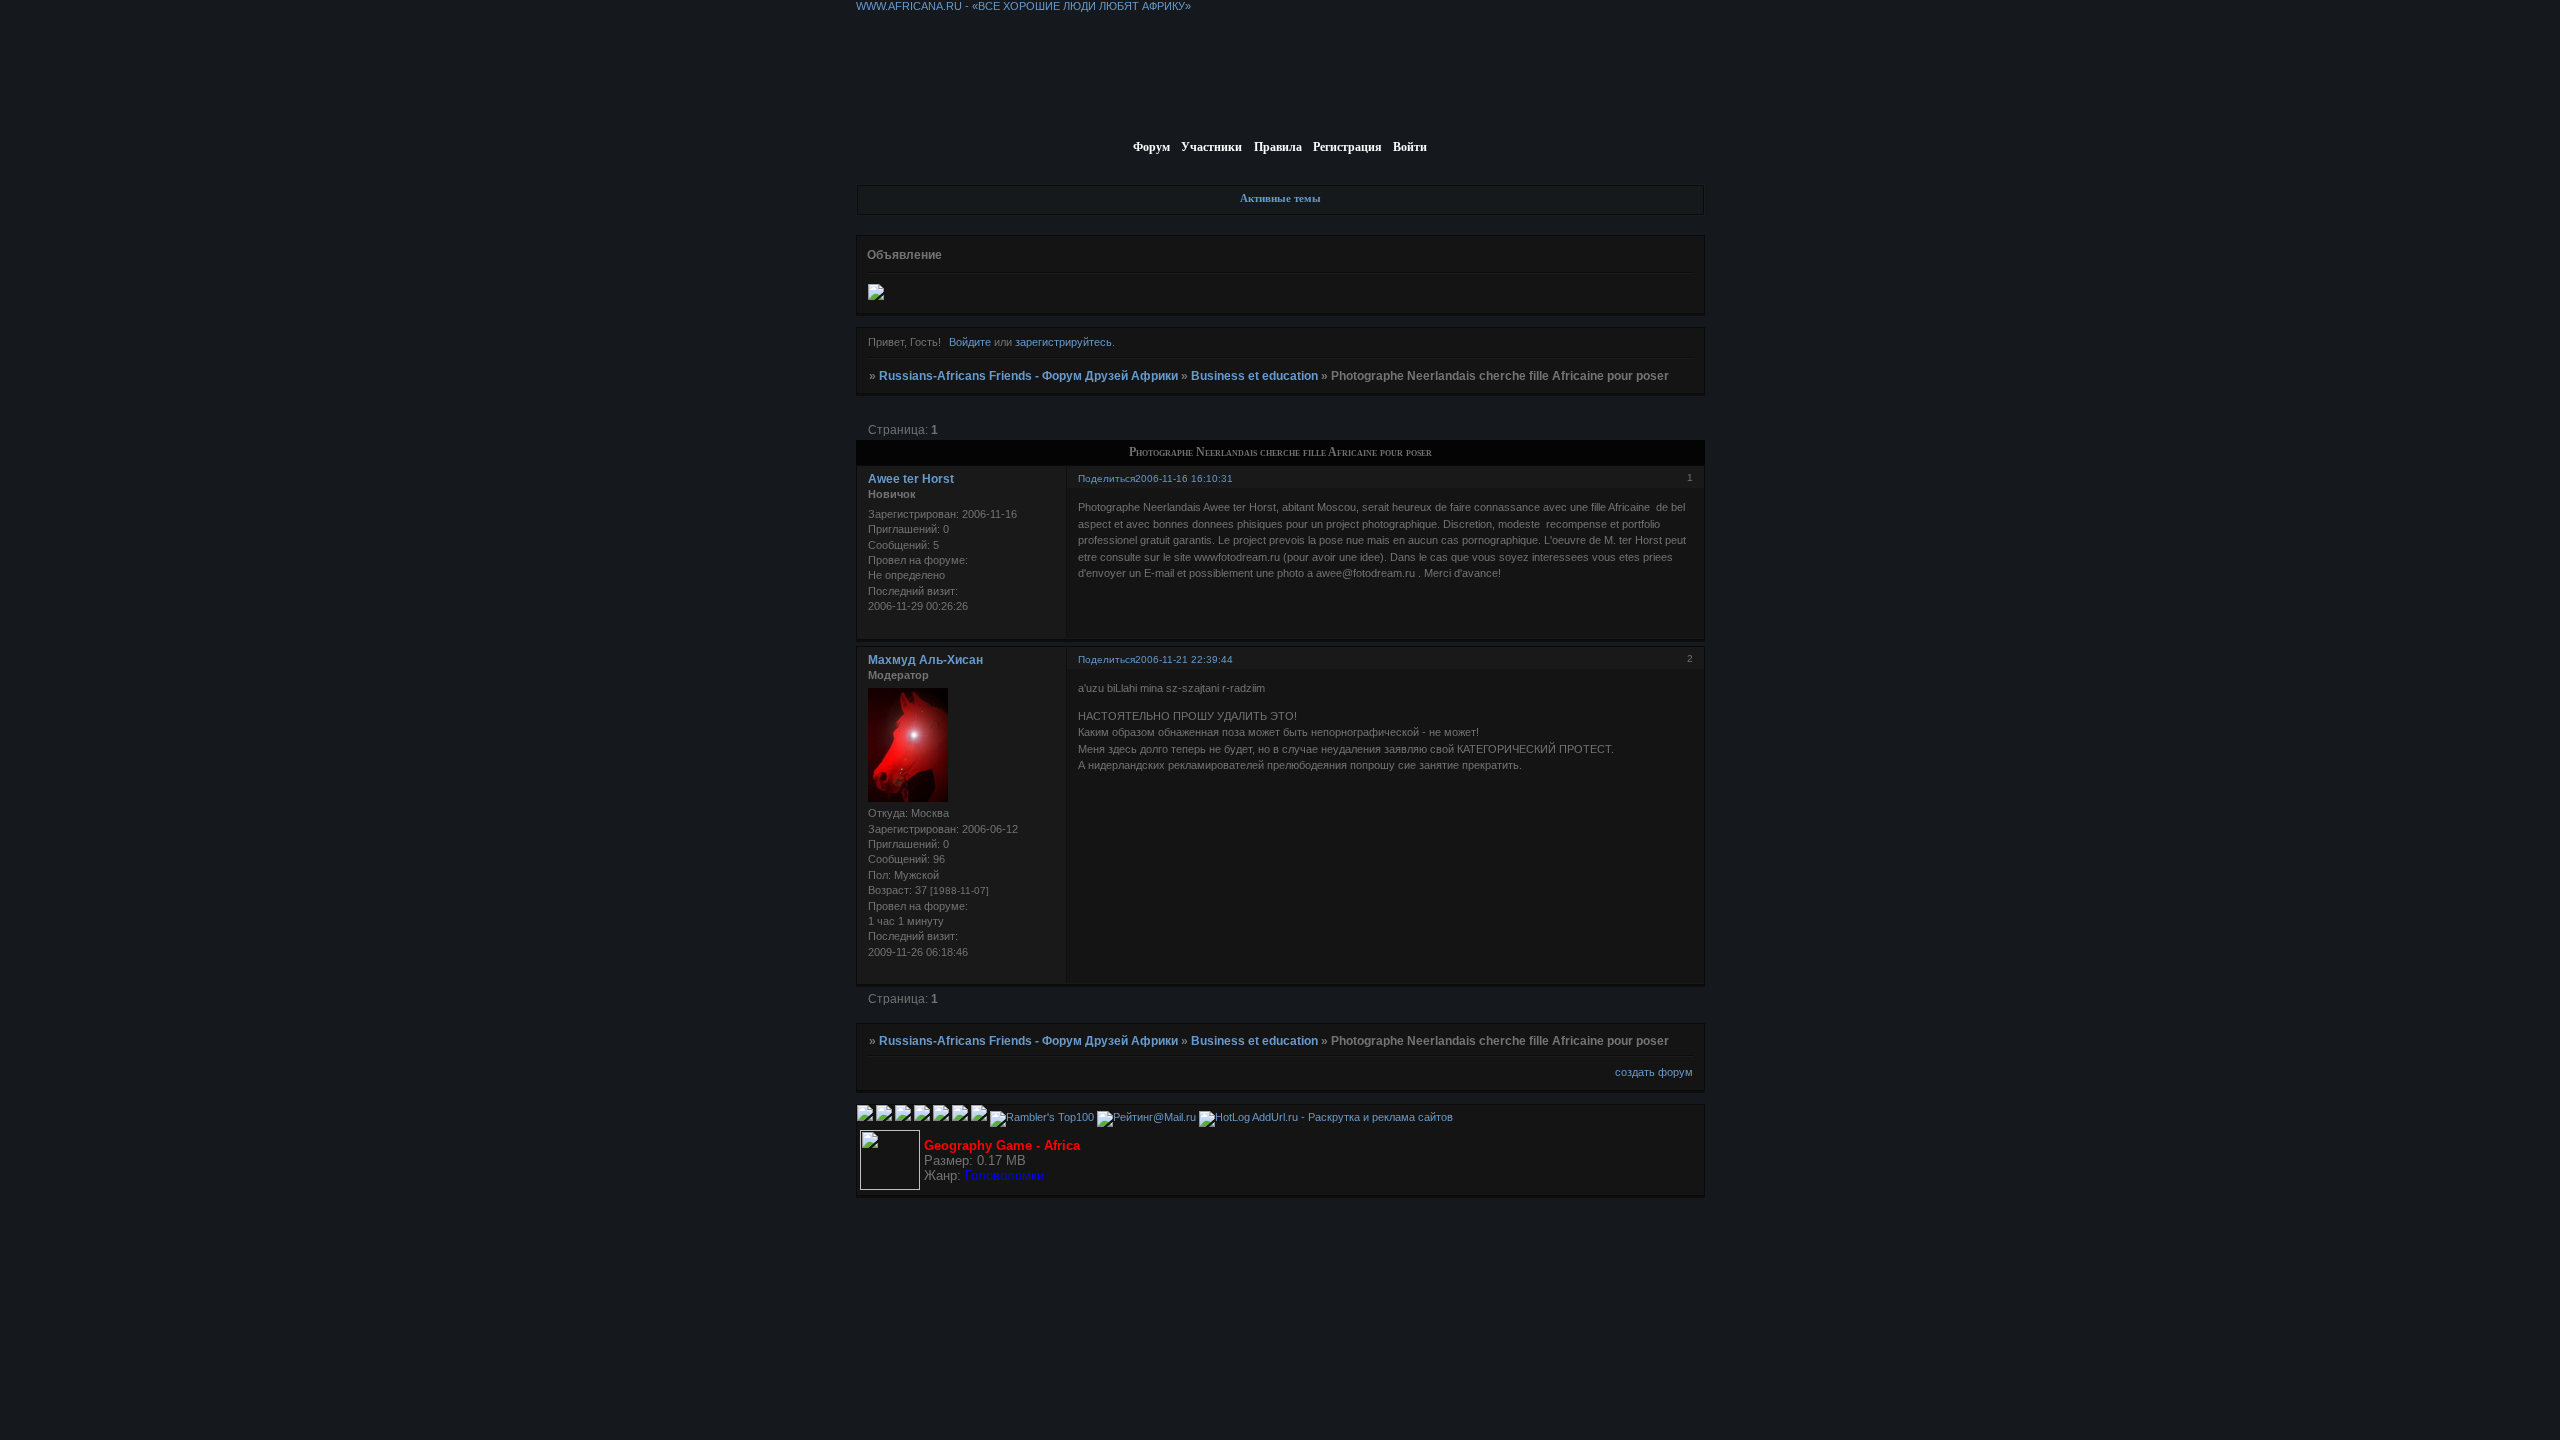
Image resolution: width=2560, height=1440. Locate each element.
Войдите (970, 342)
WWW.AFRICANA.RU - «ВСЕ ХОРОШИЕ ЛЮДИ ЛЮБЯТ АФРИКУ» (1023, 6)
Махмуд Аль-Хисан (925, 660)
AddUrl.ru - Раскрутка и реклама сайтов (1352, 1117)
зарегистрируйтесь (1063, 342)
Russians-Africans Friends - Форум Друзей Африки (1028, 376)
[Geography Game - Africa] (890, 1186)
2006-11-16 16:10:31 (1184, 478)
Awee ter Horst (911, 479)
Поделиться (1106, 478)
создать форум (1654, 1072)
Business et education (1254, 376)
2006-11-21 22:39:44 (1184, 659)
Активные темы (1280, 198)
